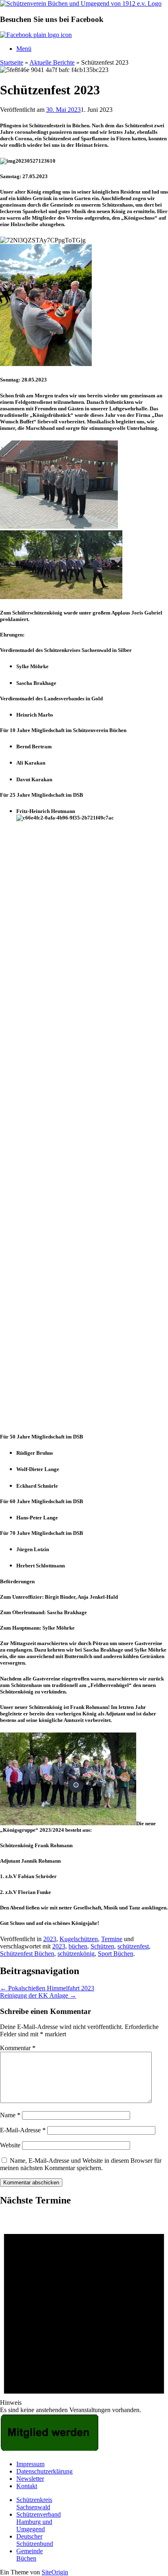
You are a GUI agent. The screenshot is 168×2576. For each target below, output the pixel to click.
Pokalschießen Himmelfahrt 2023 (47, 1988)
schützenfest (133, 1946)
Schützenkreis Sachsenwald (34, 2503)
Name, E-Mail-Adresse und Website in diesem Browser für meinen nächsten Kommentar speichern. (81, 2164)
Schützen (102, 1946)
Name (10, 2115)
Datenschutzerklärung (44, 2471)
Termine (112, 1939)
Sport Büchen (116, 1954)
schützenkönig (76, 1954)
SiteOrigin (55, 2572)
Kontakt (27, 2486)
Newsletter (30, 2479)
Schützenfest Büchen (27, 1954)
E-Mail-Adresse (23, 2130)
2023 (50, 1939)
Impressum (30, 2464)
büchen (78, 1946)
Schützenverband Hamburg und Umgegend (39, 2522)
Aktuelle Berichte (52, 62)
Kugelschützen (79, 1939)
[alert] (84, 2314)
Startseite (12, 62)
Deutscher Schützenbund (35, 2540)
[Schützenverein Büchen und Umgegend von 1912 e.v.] (81, 3)
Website (10, 2145)
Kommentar (18, 2048)
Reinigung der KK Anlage (38, 1995)
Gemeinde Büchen (30, 2555)
